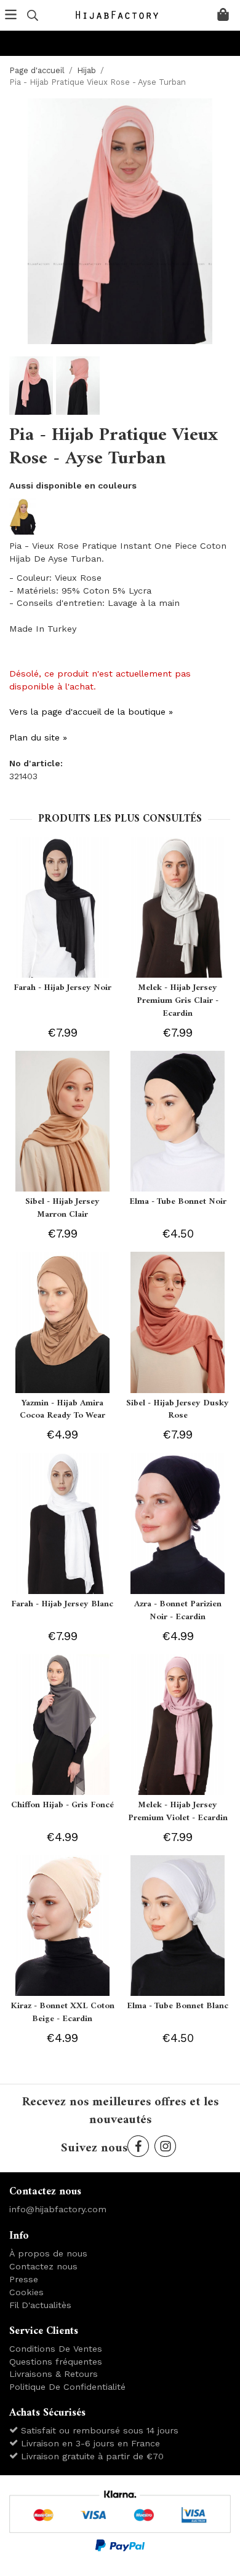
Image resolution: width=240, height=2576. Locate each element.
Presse (24, 2279)
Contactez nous (43, 2266)
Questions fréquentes (56, 2362)
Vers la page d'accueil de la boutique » (91, 712)
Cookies (26, 2292)
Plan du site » (38, 737)
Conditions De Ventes (56, 2349)
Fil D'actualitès (40, 2305)
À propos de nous (48, 2253)
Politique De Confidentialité (67, 2387)
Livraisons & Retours (54, 2374)
